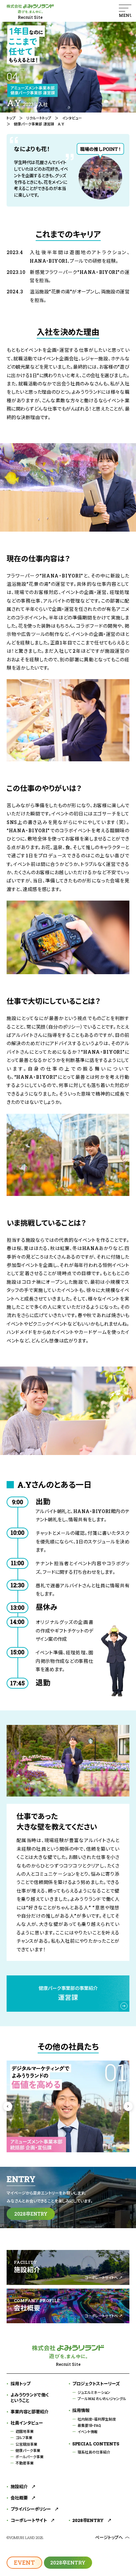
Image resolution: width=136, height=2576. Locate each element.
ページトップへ (109, 2537)
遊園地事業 (25, 2431)
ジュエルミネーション (94, 2392)
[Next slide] (128, 2106)
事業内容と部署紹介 (30, 2412)
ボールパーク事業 (30, 2457)
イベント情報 (88, 2432)
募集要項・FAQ (89, 2425)
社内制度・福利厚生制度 (97, 2419)
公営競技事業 (26, 2444)
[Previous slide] (8, 2106)
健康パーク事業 (28, 2450)
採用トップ (20, 2384)
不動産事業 (25, 2463)
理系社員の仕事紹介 (94, 2452)
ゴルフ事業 (24, 2438)
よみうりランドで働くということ (30, 2398)
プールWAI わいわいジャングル (102, 2399)
